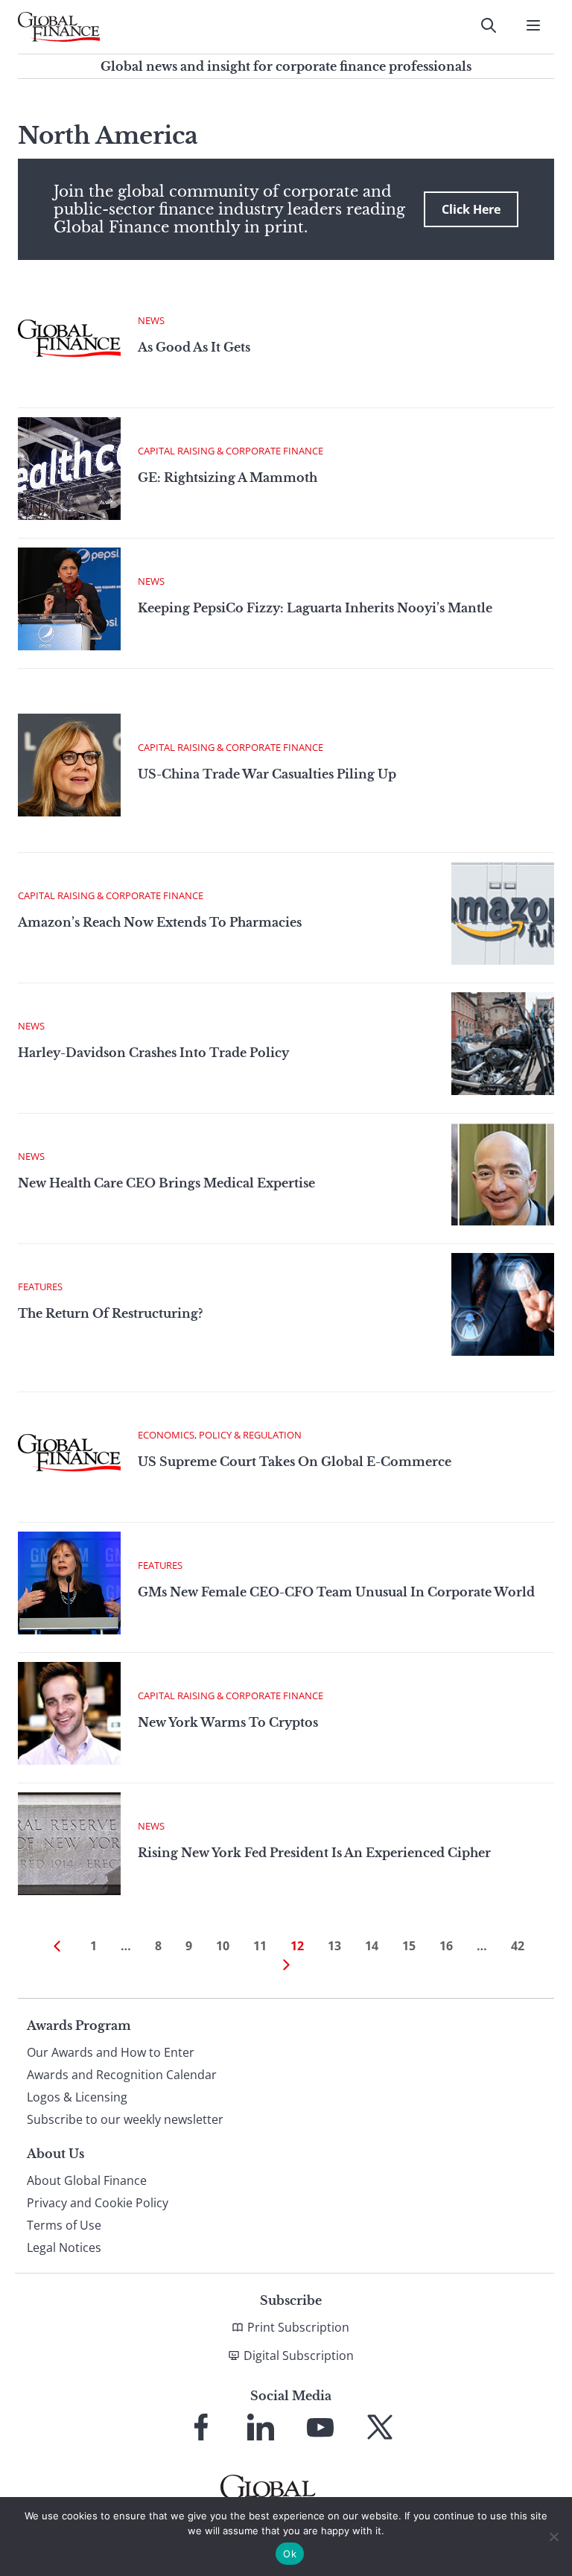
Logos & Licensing (77, 2097)
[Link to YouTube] (320, 2427)
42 (518, 1946)
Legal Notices (64, 2247)
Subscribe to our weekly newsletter (125, 2119)
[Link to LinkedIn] (261, 2427)
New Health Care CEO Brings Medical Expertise (166, 1183)
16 (446, 1946)
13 (334, 1946)
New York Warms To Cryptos (228, 1722)
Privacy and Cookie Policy (98, 2203)
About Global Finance (87, 2180)
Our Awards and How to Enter (111, 2052)
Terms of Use (64, 2225)
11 (260, 1946)
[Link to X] (380, 2427)
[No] (553, 2537)
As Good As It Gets (194, 347)
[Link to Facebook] (201, 2427)
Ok (290, 2554)
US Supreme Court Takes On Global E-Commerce (295, 1462)
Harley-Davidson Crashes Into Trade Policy (153, 1053)
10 (223, 1946)
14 (372, 1946)
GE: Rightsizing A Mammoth (228, 478)
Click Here (471, 209)
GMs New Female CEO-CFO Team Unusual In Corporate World (336, 1592)
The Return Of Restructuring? (110, 1313)
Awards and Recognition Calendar (122, 2075)
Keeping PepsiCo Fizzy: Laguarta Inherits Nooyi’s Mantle (315, 608)
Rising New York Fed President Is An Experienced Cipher (314, 1853)
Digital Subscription (299, 2355)
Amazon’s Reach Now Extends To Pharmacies (160, 922)
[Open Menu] (533, 25)
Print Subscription (298, 2327)
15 (409, 1946)
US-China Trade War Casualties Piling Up (267, 774)
